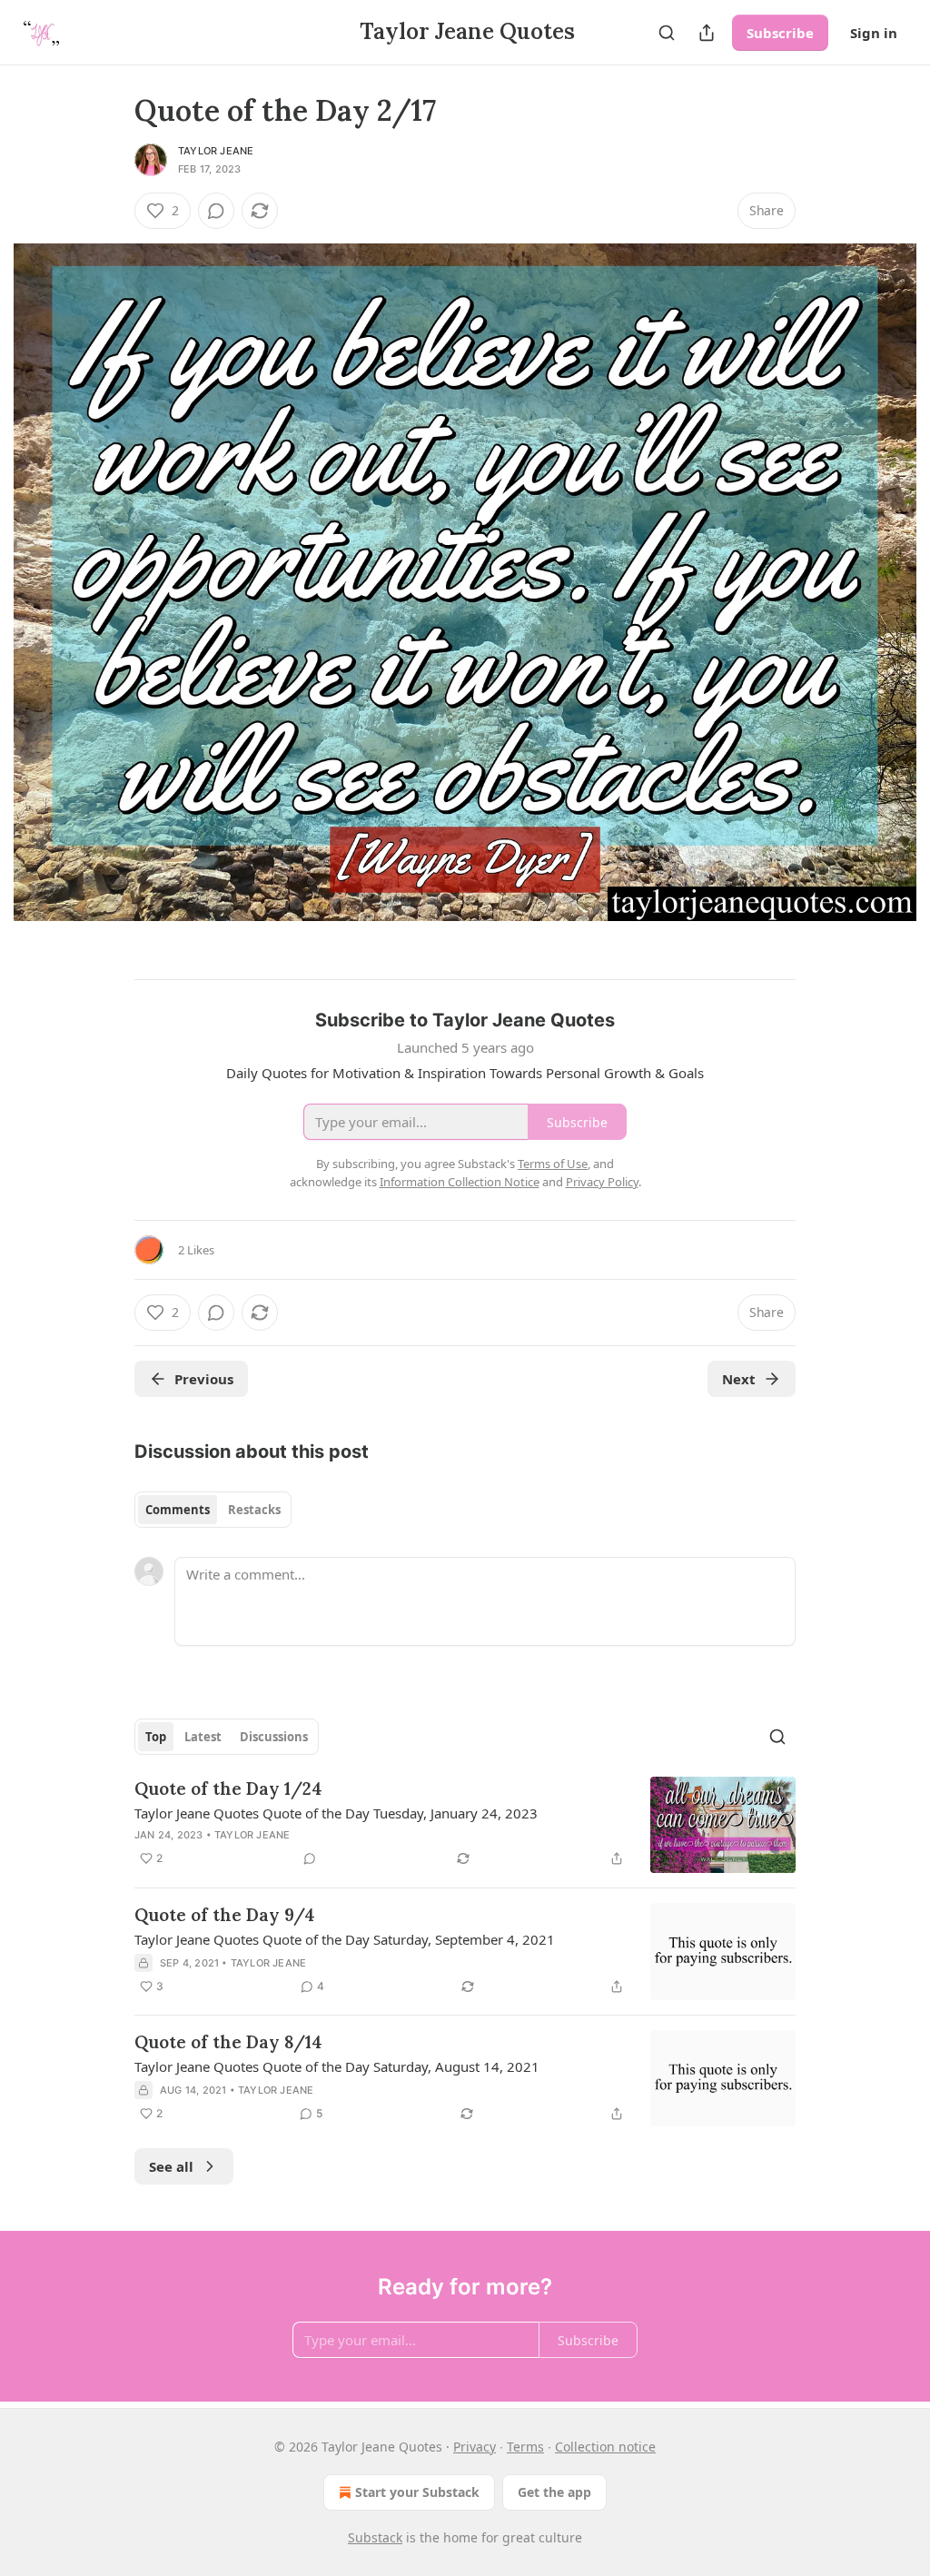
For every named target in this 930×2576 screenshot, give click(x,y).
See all (171, 2166)
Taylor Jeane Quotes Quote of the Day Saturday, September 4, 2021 (345, 1939)
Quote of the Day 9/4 (225, 1915)
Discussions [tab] (274, 1737)
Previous (204, 1379)
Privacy (475, 2447)
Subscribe (780, 33)
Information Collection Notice (460, 1182)
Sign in (874, 33)
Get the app (554, 2492)
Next (739, 1379)
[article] (465, 1825)
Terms (525, 2447)
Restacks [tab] (254, 1510)
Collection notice (605, 2447)
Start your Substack (417, 2492)
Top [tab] (156, 1737)
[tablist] (213, 1510)
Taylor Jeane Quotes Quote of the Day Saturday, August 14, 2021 (337, 2066)
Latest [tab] (203, 1737)
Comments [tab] (178, 1510)
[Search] (667, 33)
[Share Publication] (707, 33)
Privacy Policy (602, 1182)
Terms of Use (553, 1164)
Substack (375, 2537)
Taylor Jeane (216, 151)
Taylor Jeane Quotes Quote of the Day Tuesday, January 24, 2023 (336, 1813)
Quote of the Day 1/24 (228, 1788)
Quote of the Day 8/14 (228, 2042)
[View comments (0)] (216, 211)
